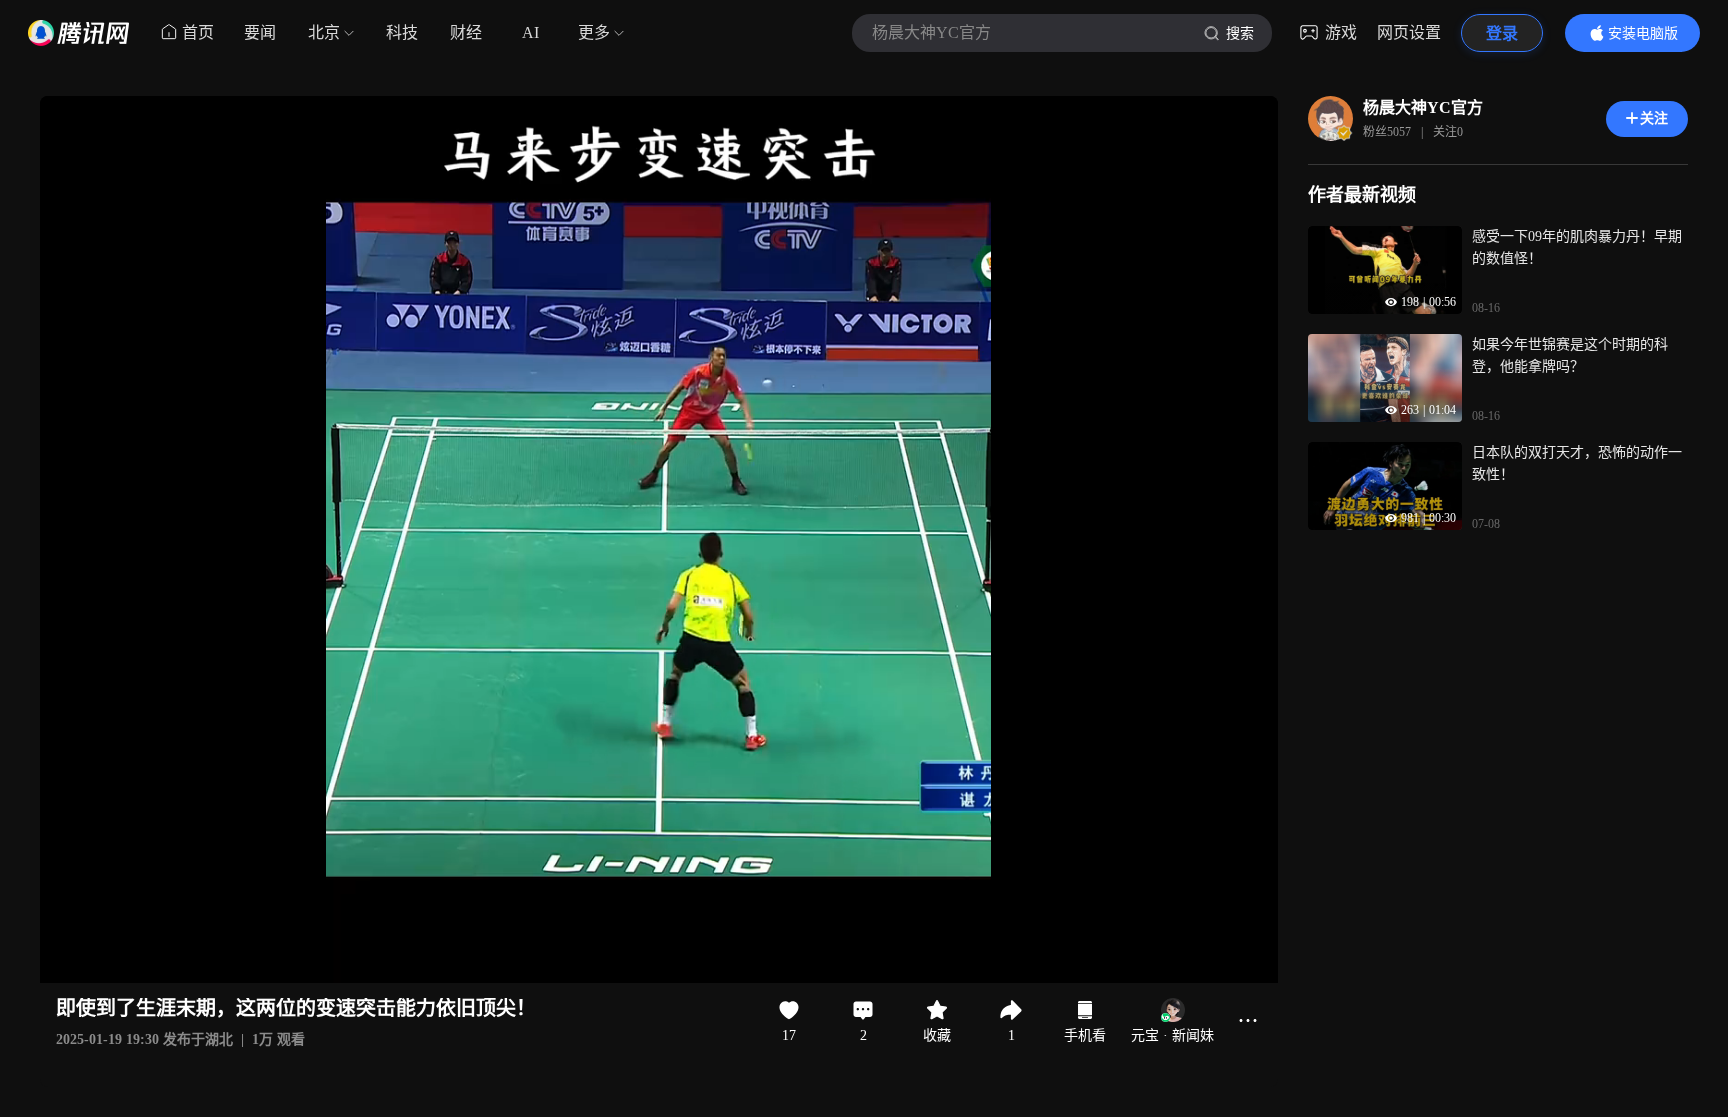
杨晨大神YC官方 (1423, 107)
